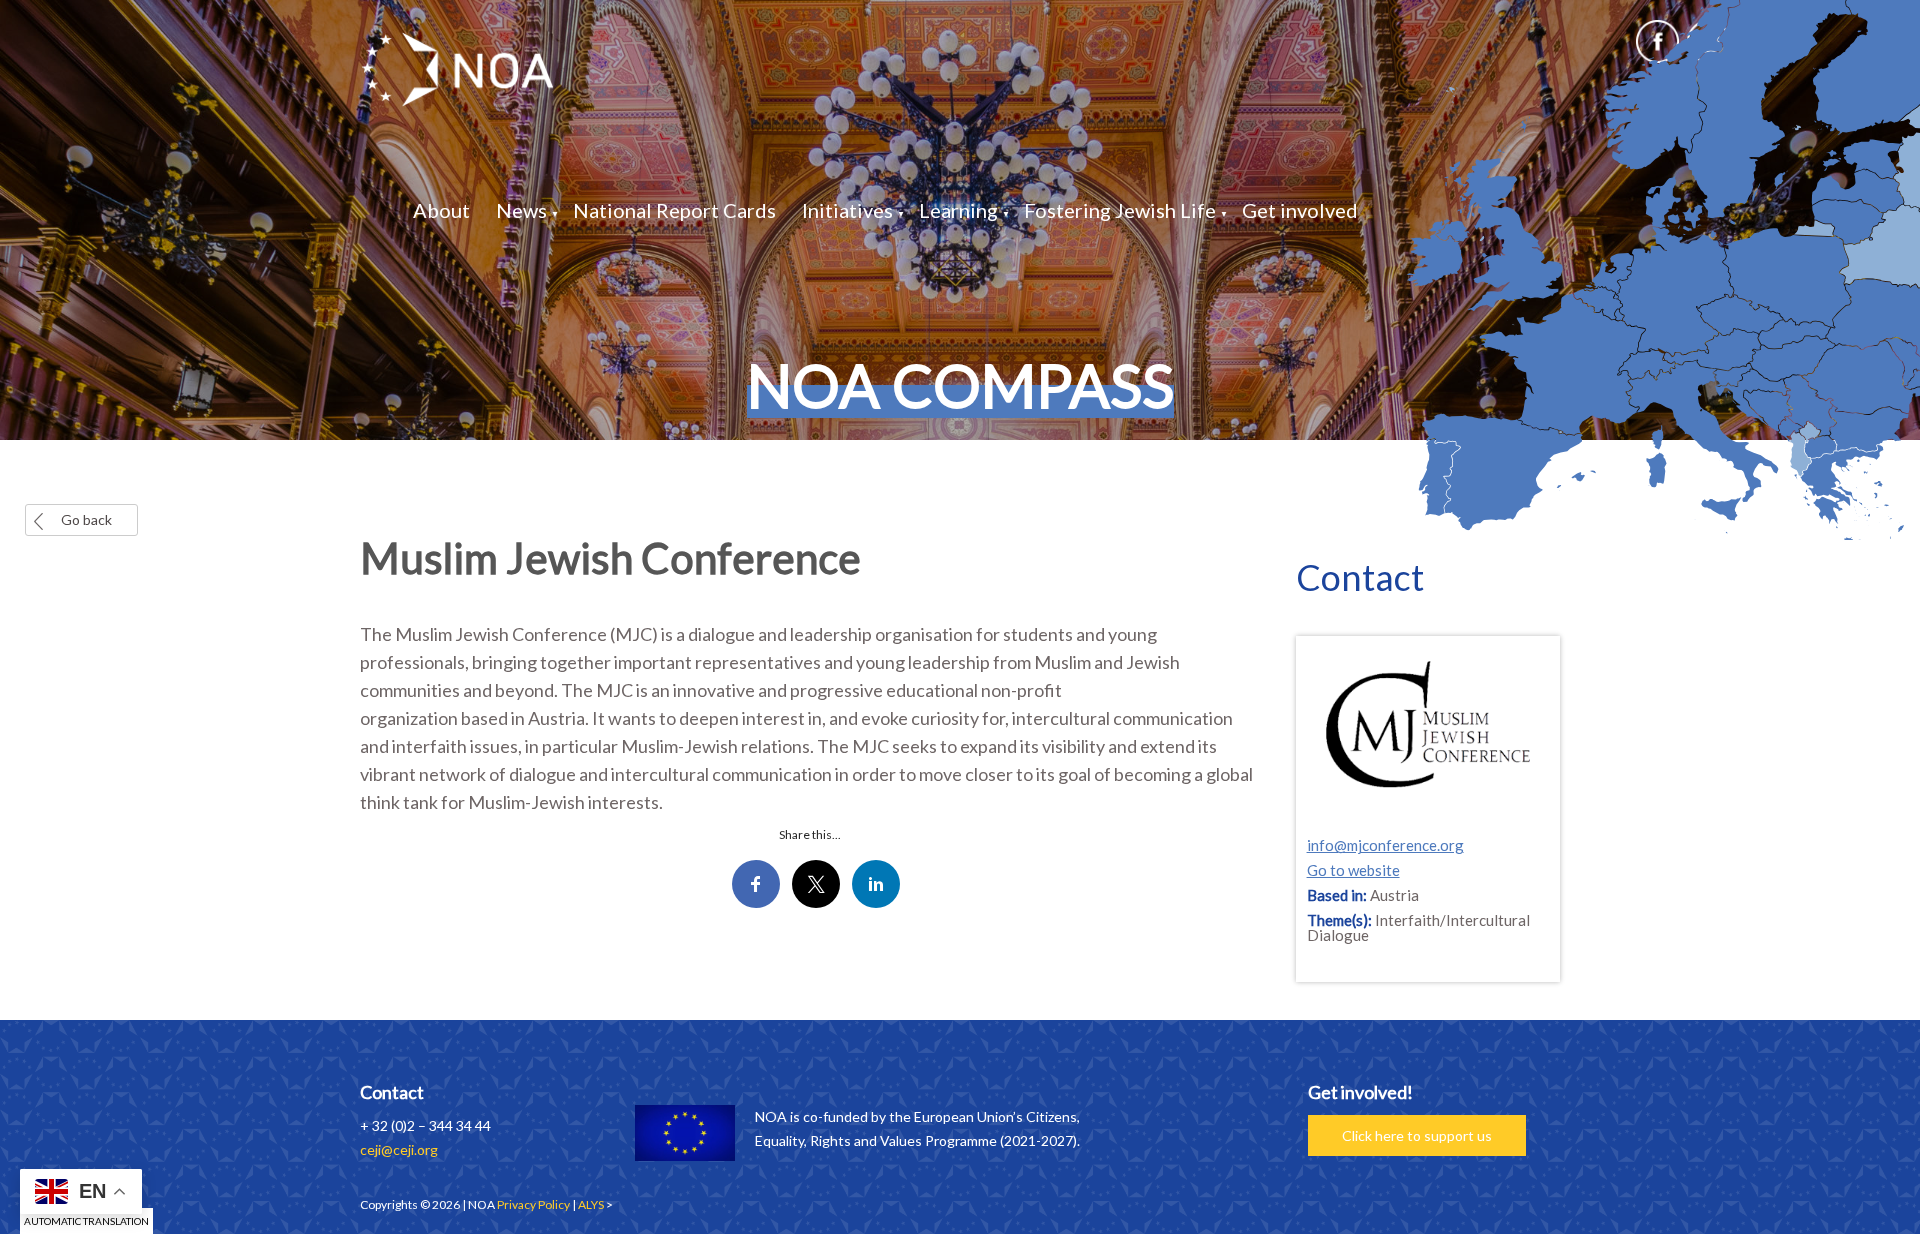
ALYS (591, 1204)
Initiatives (847, 210)
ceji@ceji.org (399, 1149)
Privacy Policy (533, 1204)
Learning (958, 210)
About (441, 210)
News (521, 210)
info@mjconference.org (1385, 845)
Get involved (1300, 210)
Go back (86, 519)
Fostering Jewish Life (1120, 210)
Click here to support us (1417, 1135)
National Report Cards (674, 210)
